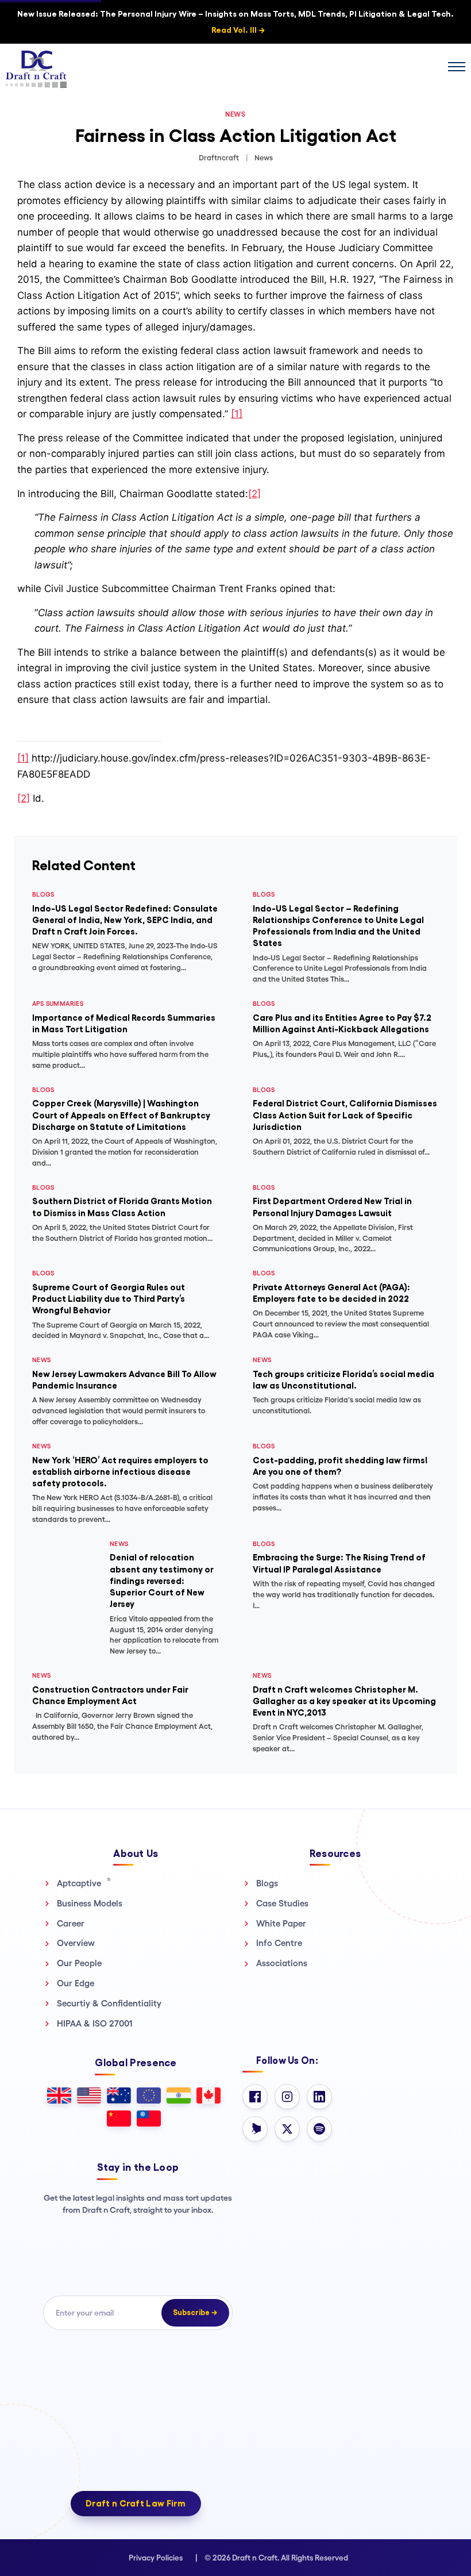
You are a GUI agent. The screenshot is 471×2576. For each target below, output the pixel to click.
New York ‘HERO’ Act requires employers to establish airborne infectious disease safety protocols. (120, 1472)
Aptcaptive (84, 1883)
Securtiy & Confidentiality (109, 2003)
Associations (282, 1963)
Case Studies (282, 1903)
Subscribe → (195, 2312)
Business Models (90, 1903)
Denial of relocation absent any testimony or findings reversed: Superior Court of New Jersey (162, 1581)
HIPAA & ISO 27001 (95, 2023)
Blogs (267, 1883)
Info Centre (279, 1943)
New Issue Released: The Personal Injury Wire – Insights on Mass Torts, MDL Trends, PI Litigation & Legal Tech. (235, 22)
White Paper (281, 1923)
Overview (76, 1943)
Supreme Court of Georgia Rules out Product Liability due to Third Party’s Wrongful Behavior (109, 1299)
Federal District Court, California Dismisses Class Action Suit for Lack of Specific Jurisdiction (345, 1115)
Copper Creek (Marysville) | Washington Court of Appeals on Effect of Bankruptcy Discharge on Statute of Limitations (121, 1115)
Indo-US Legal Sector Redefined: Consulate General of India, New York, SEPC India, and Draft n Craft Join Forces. (125, 920)
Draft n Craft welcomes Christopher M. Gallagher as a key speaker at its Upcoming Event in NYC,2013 (344, 1701)
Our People (79, 1963)
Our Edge (76, 1983)
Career (71, 1923)
